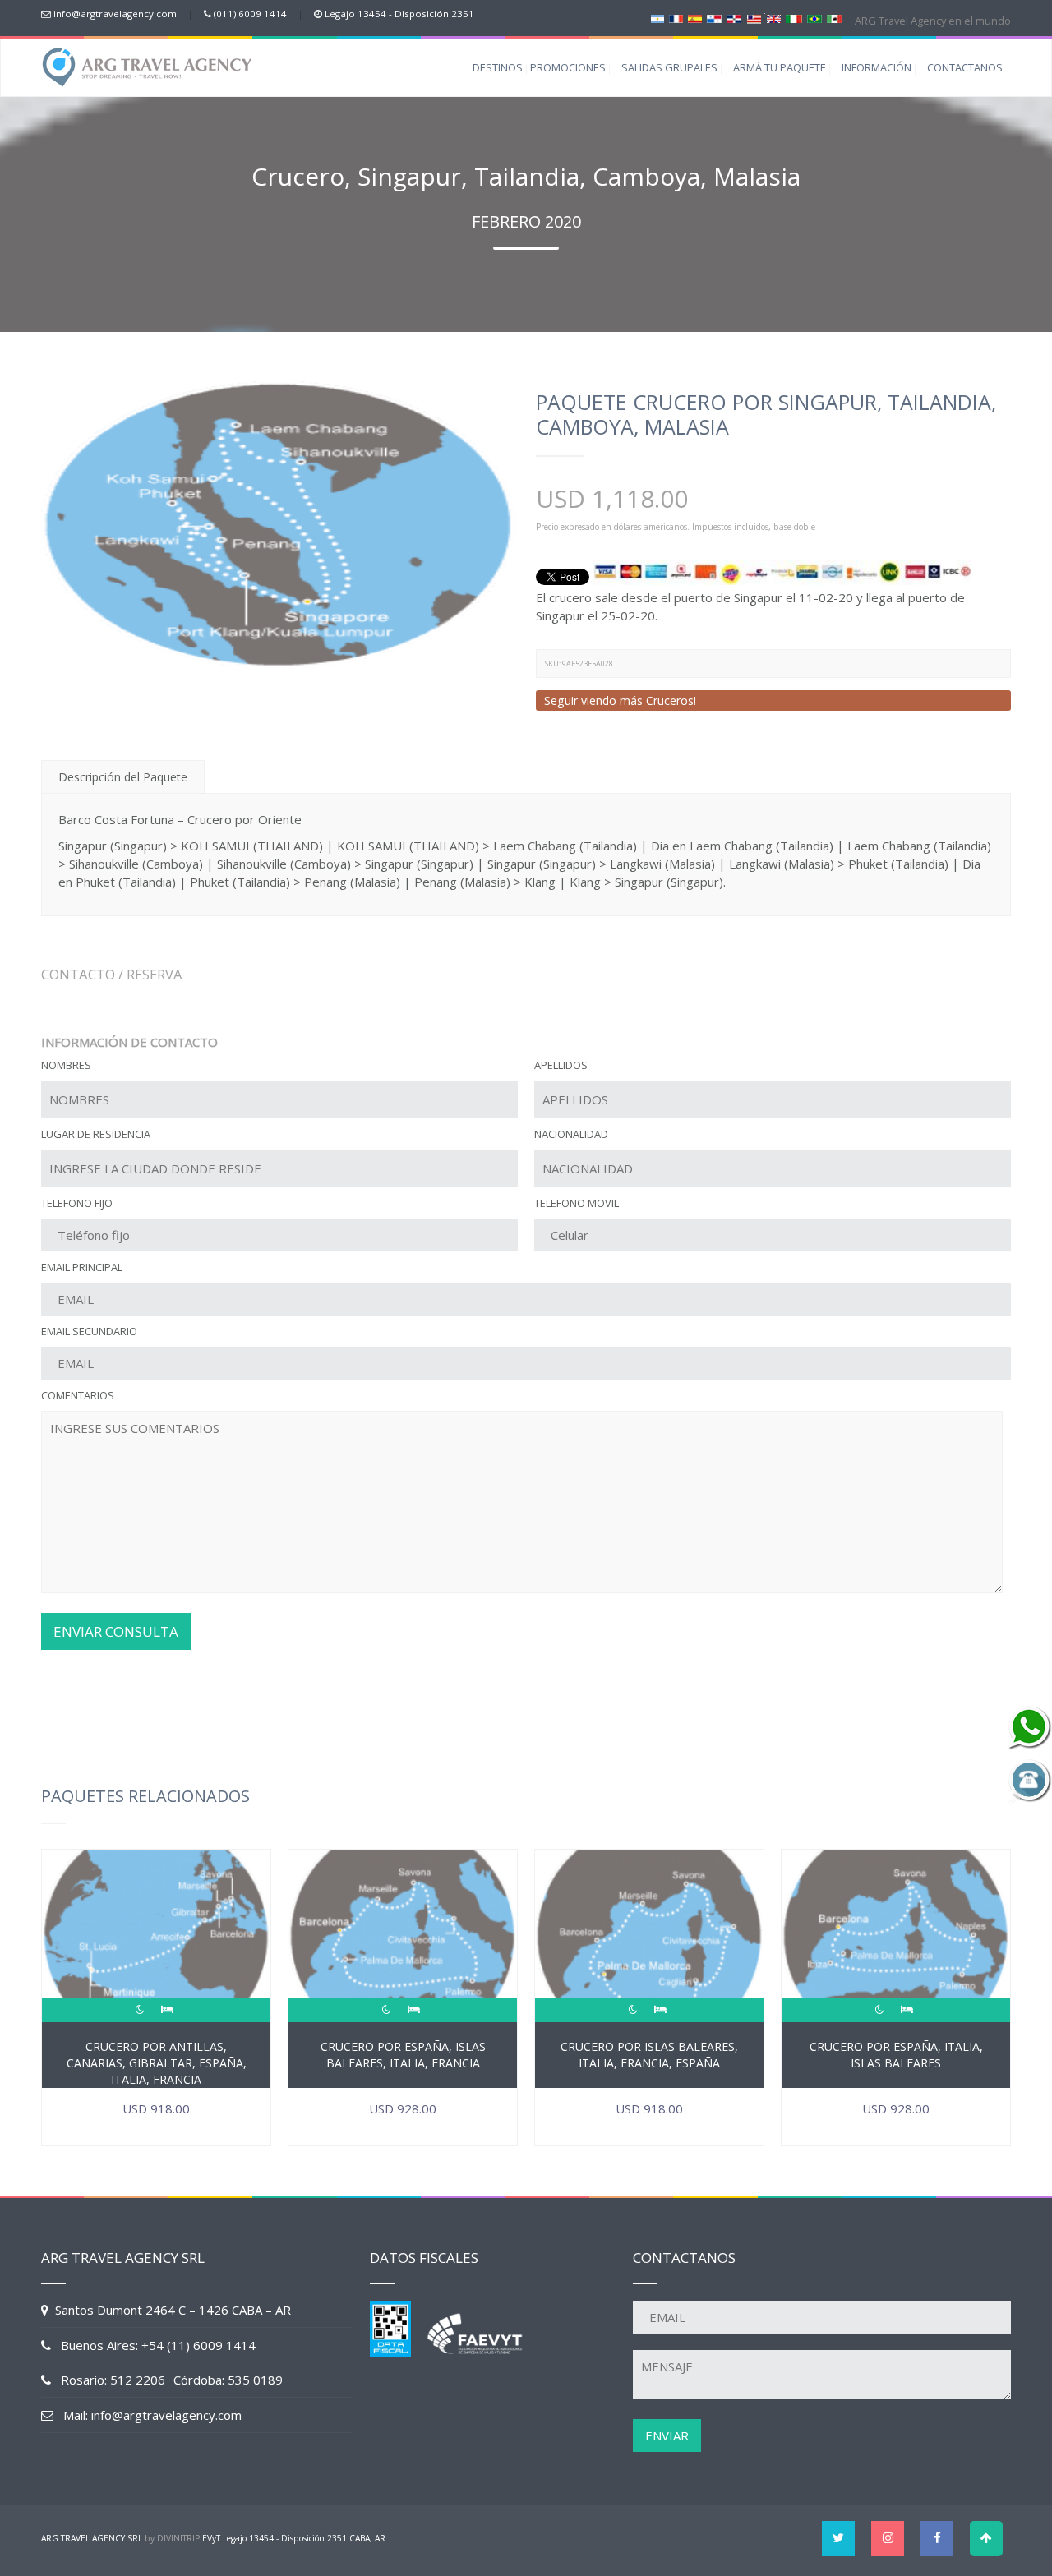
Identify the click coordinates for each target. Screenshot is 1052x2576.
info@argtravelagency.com (115, 14)
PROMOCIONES (568, 67)
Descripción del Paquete (123, 777)
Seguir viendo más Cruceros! (620, 700)
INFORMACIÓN (877, 67)
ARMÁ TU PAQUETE (780, 67)
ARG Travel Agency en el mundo (932, 21)
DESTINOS (498, 67)
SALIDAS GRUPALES (669, 67)
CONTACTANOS (965, 67)
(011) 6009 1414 (250, 14)
